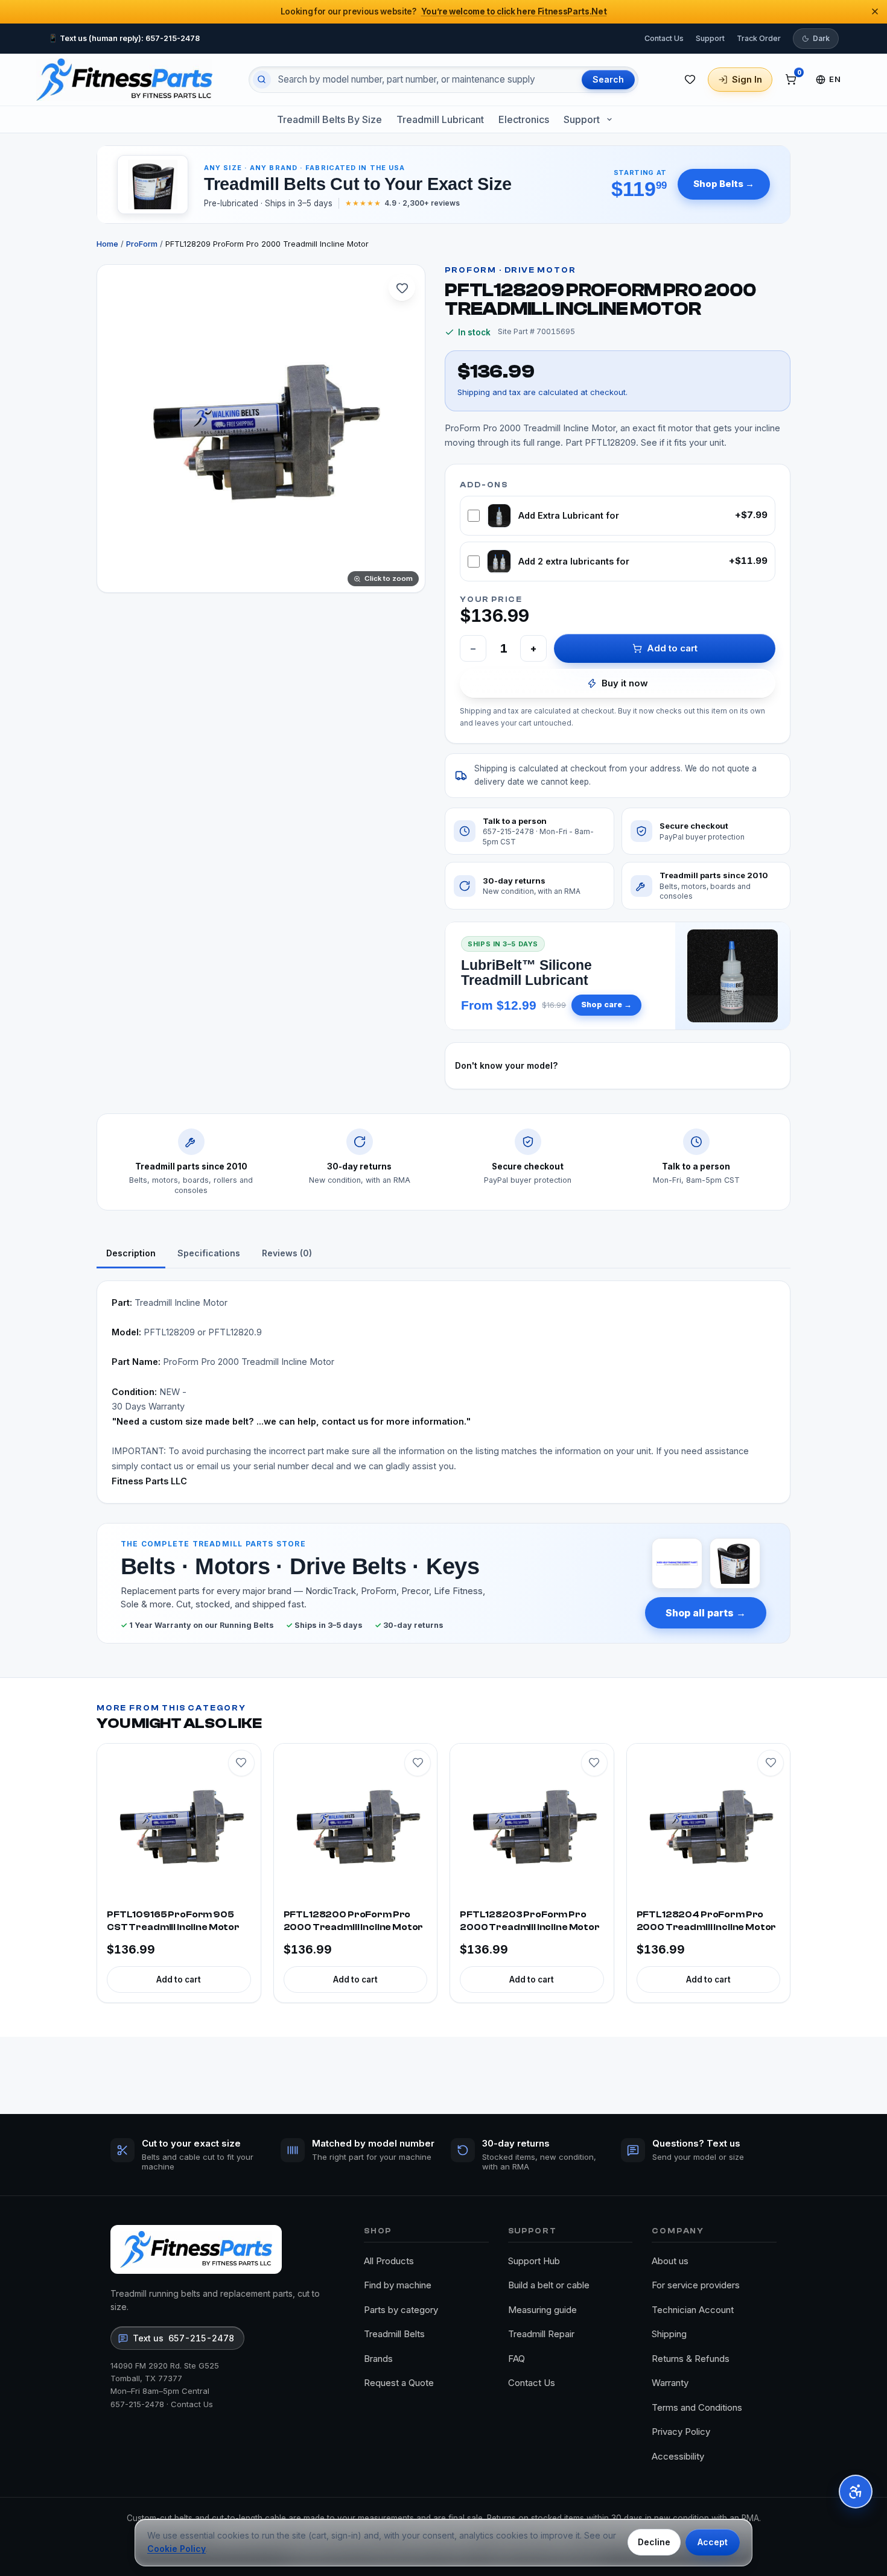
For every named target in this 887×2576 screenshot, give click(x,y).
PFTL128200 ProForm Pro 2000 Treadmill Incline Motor (354, 1921)
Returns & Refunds (691, 2359)
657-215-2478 (137, 2404)
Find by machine (398, 2285)
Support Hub (534, 2261)
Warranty (670, 2383)
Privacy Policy (681, 2432)
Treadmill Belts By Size (329, 119)
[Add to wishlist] (402, 288)
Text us (183, 2338)
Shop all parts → (706, 1613)
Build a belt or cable (549, 2285)
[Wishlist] (690, 80)
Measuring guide (542, 2310)
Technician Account (693, 2310)
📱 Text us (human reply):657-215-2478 (124, 38)
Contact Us (664, 38)
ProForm (142, 244)
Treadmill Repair (541, 2334)
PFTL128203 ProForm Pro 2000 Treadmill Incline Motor (530, 1921)
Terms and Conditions (697, 2407)
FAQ (517, 2359)
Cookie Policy (176, 2549)
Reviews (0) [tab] (287, 1253)
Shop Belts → (724, 184)
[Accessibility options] (856, 2492)
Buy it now (625, 683)
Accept (713, 2542)
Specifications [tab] (209, 1253)
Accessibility (678, 2456)
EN (835, 79)
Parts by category (401, 2310)
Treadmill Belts (394, 2334)
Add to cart (672, 648)
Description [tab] (131, 1253)
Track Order (759, 38)
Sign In (747, 79)
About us (670, 2261)
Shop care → (606, 1005)
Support (710, 38)
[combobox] (425, 80)
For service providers (696, 2285)
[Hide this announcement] (875, 11)
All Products (389, 2261)
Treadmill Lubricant (440, 119)
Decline (654, 2542)
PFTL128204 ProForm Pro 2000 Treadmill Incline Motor (707, 1921)
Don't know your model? (506, 1065)
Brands (378, 2359)
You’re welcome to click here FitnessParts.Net (514, 11)
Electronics (524, 119)
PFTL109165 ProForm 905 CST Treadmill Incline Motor (173, 1921)
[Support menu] (609, 119)
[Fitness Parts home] (124, 80)
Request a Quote (399, 2383)
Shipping (669, 2334)
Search (608, 79)
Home (107, 244)
